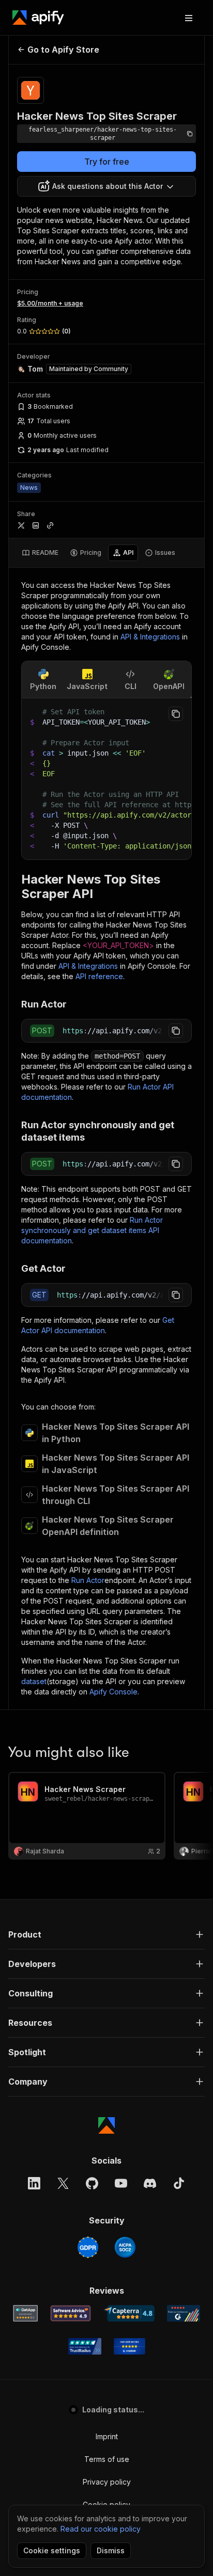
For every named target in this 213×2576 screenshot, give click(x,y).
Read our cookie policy (101, 2529)
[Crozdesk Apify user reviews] (130, 2346)
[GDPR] (88, 2247)
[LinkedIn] (34, 2183)
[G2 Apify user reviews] (184, 2313)
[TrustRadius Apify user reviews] (85, 2346)
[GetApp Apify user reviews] (25, 2313)
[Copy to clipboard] (176, 714)
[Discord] (150, 2183)
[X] (63, 2183)
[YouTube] (121, 2183)
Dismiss (111, 2550)
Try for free (107, 162)
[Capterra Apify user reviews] (129, 2313)
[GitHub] (92, 2183)
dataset (34, 1681)
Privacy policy (107, 2482)
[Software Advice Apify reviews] (71, 2313)
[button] (106, 1934)
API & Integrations (150, 637)
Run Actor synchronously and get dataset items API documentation (92, 1230)
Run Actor (88, 1580)
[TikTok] (179, 2183)
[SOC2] (125, 2247)
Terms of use (107, 2459)
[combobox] (106, 186)
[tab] (40, 553)
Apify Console (113, 1692)
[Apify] (38, 18)
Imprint (107, 2436)
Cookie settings (52, 2550)
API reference (99, 976)
